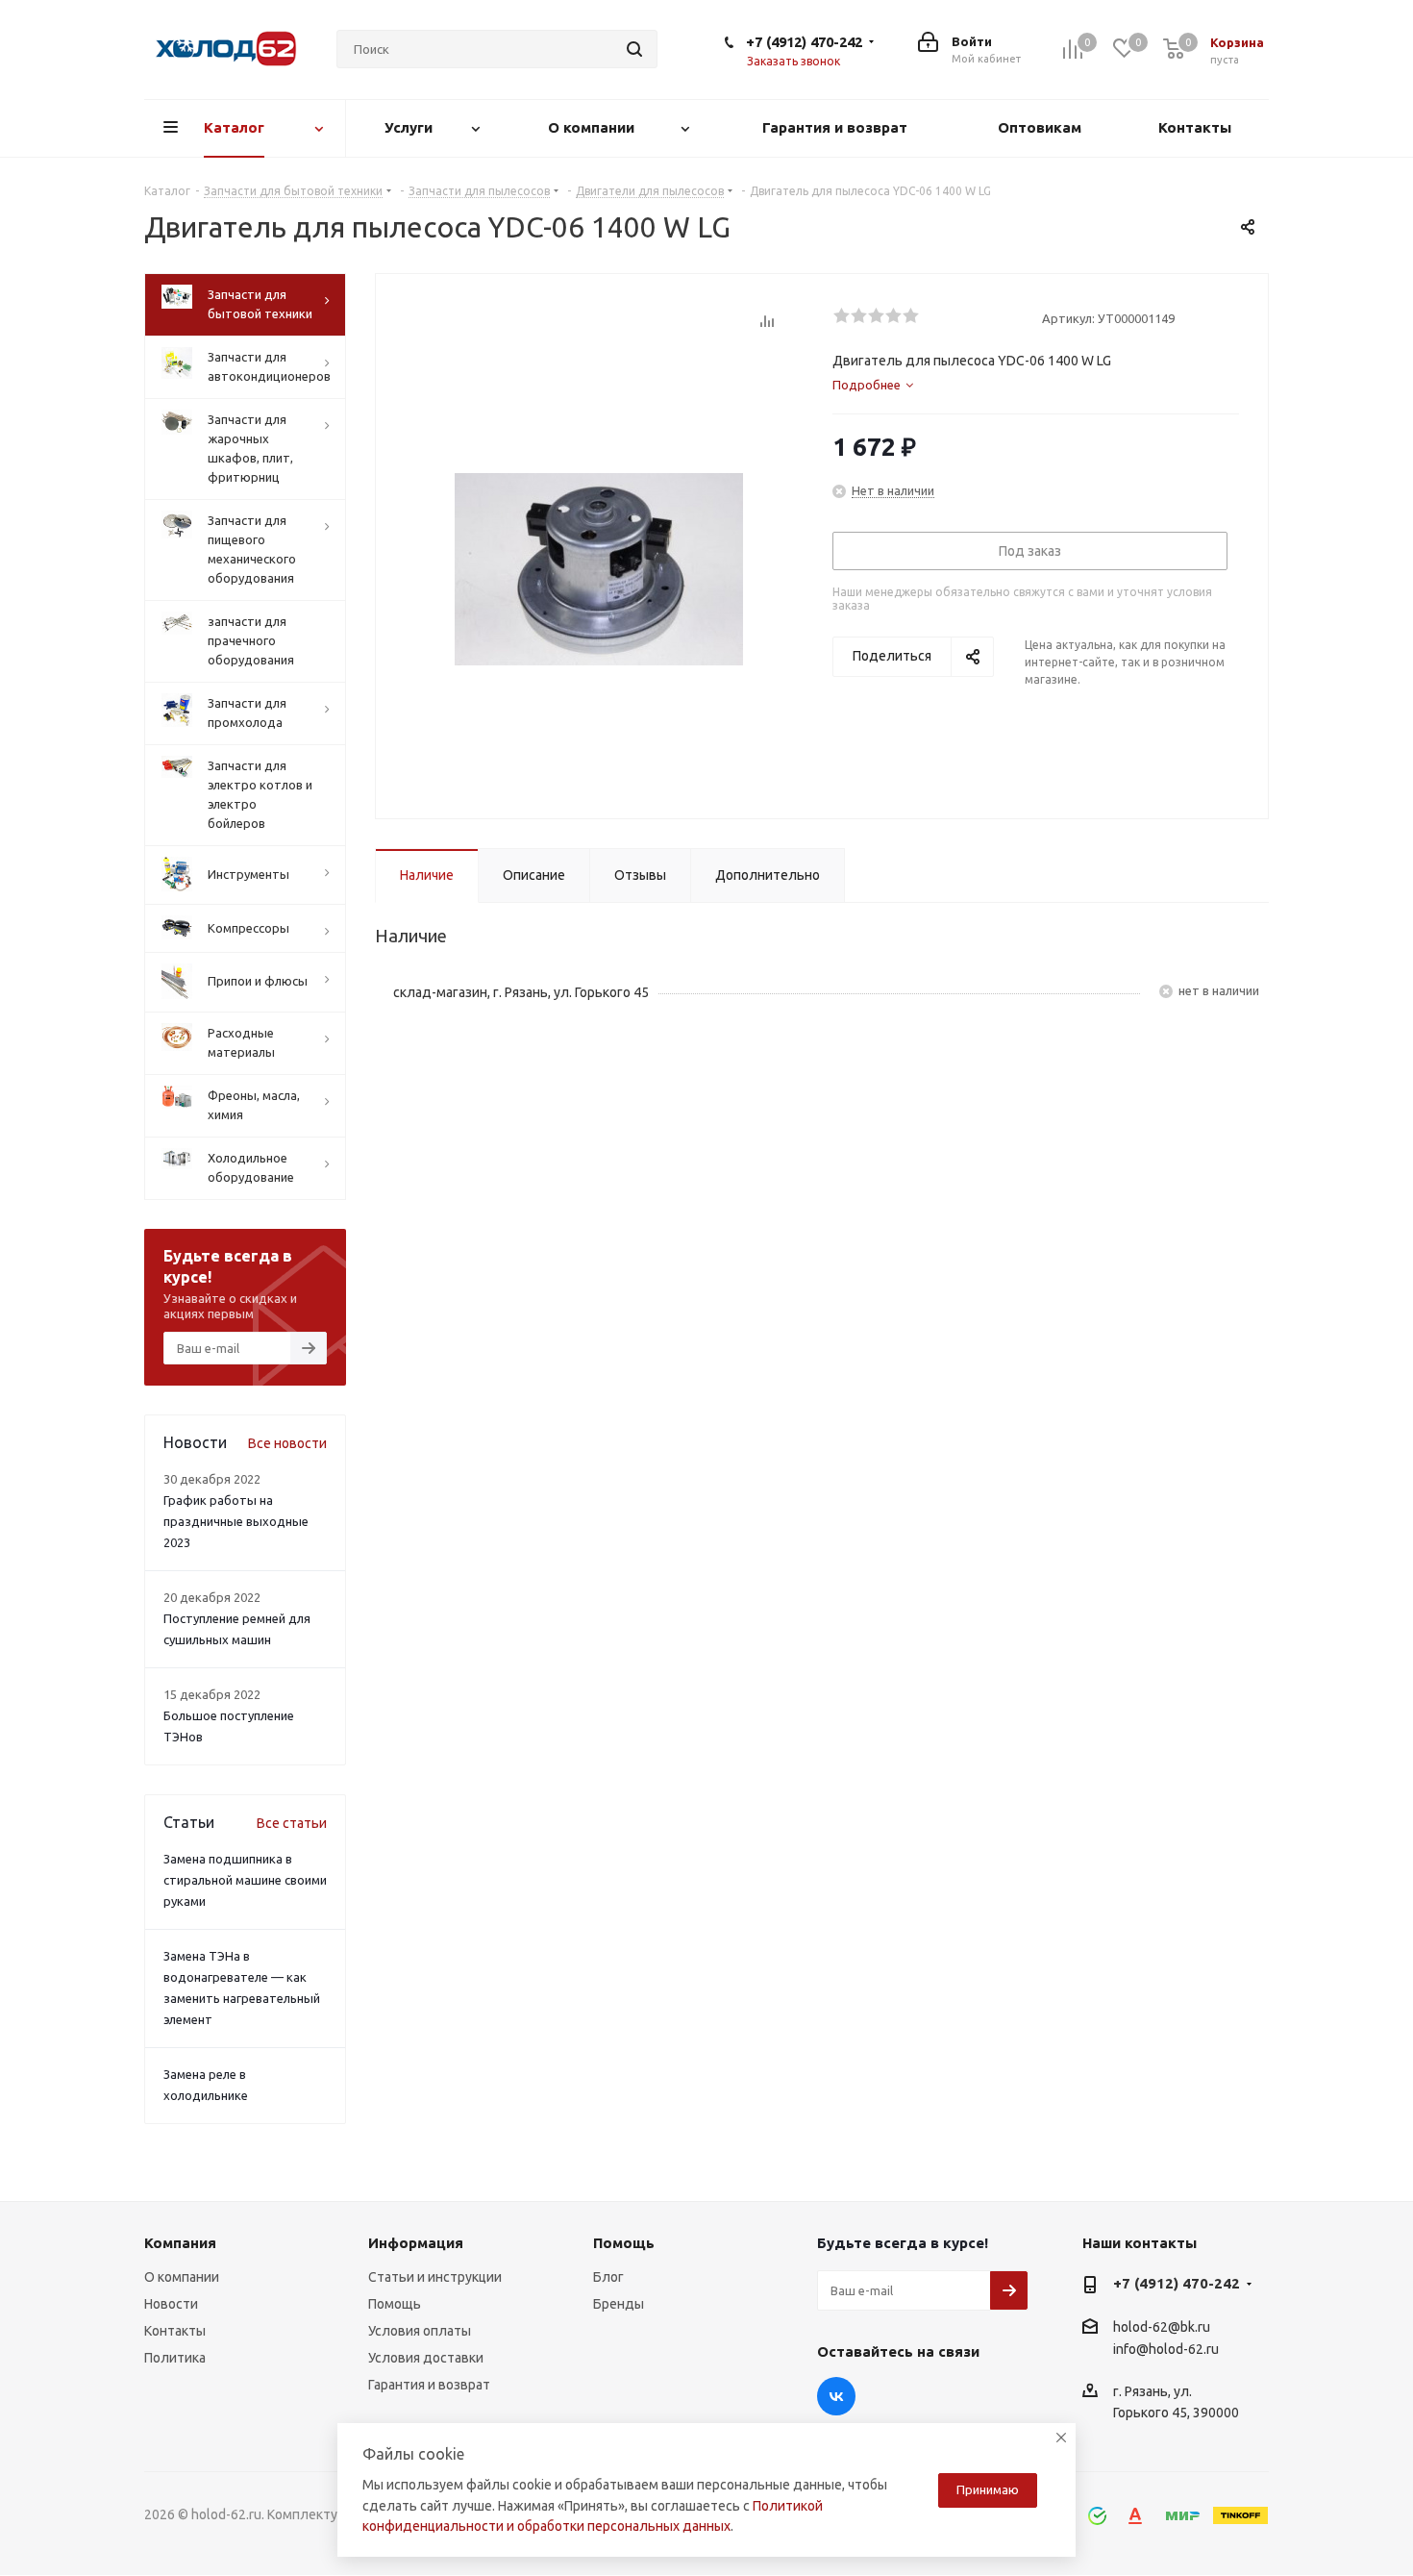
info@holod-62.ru (1166, 2349)
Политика (175, 2358)
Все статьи (292, 1823)
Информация (416, 2243)
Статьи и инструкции (435, 2277)
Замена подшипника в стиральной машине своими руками (245, 1880)
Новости (171, 2304)
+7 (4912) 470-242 (804, 42)
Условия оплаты (420, 2331)
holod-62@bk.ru (1162, 2327)
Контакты (175, 2331)
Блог (608, 2277)
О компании (182, 2277)
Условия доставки (426, 2358)
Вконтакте (836, 2396)
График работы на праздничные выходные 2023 (236, 1521)
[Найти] (634, 49)
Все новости (287, 1443)
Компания (180, 2243)
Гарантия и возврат (429, 2385)
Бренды (619, 2304)
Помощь (395, 2304)
